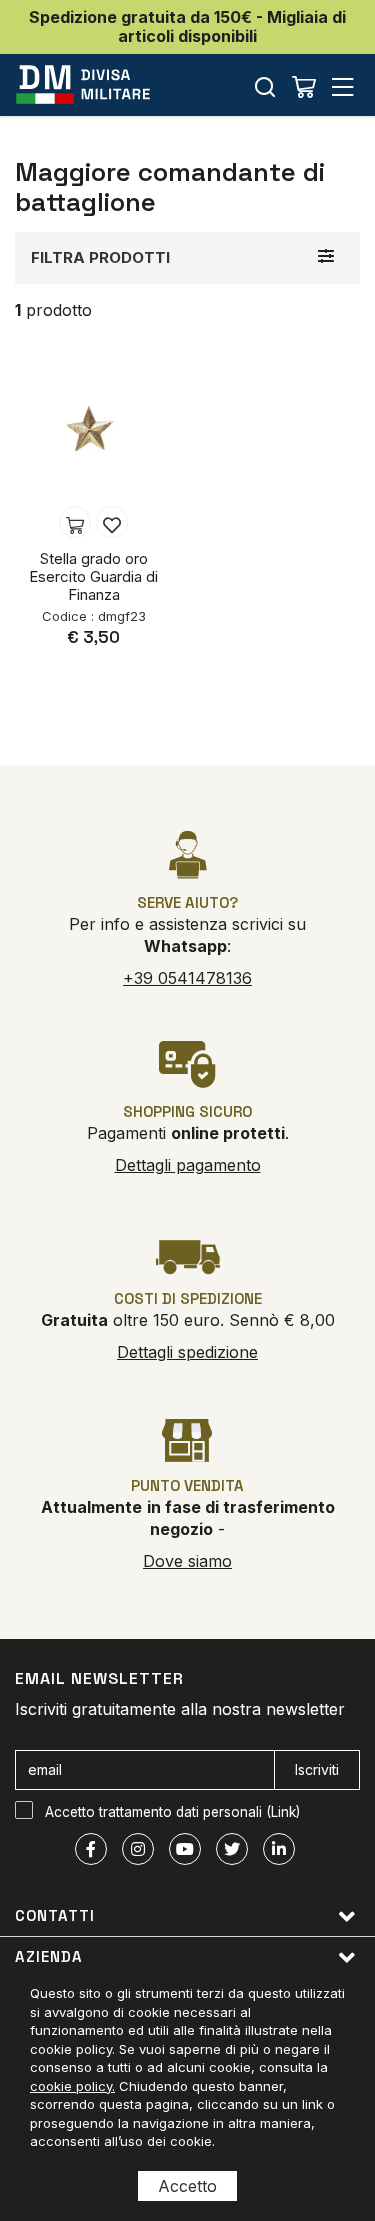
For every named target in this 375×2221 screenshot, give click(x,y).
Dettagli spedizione (187, 1352)
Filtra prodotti (100, 257)
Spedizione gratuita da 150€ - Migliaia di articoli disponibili (187, 26)
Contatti (55, 1915)
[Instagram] (138, 1849)
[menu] (343, 86)
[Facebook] (91, 1849)
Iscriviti (317, 1769)
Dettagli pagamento (188, 1165)
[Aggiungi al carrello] (75, 522)
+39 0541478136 (187, 978)
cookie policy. (72, 2086)
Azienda (49, 1956)
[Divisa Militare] (83, 84)
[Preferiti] (112, 522)
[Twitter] (232, 1849)
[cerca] (265, 86)
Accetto (187, 2186)
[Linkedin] (279, 1849)
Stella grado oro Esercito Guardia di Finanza (93, 576)
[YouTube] (185, 1849)
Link (283, 1812)
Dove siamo (187, 1561)
